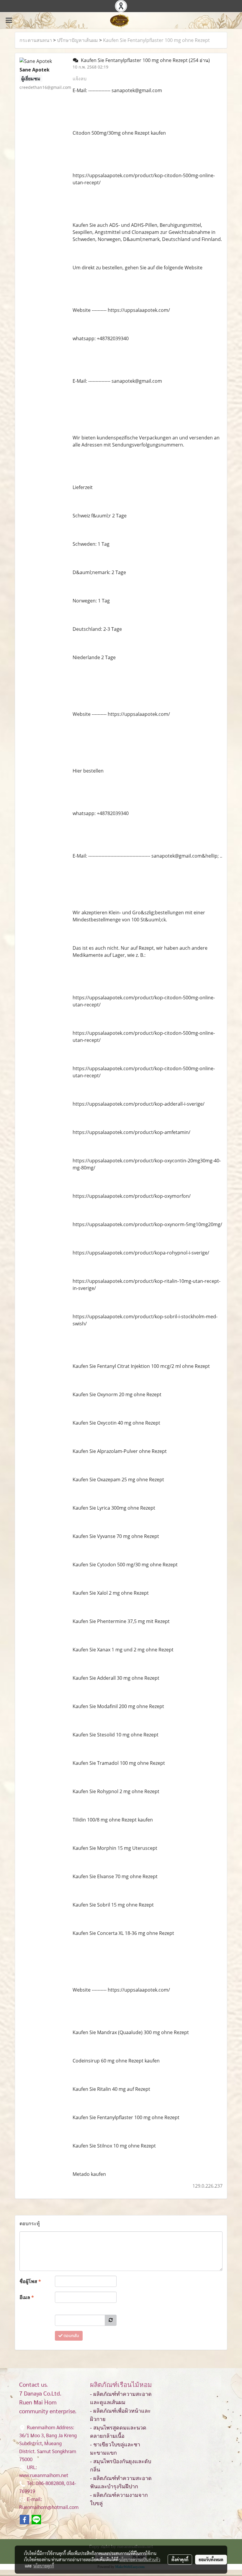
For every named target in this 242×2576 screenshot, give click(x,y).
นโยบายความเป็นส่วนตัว (140, 2559)
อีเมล (27, 2297)
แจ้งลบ (80, 79)
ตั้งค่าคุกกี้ (180, 2559)
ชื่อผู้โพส (30, 2281)
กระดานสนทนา (36, 40)
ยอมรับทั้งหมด (211, 2559)
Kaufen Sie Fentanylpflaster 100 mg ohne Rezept (156, 40)
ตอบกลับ (71, 2336)
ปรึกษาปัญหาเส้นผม (77, 40)
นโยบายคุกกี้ (44, 2566)
